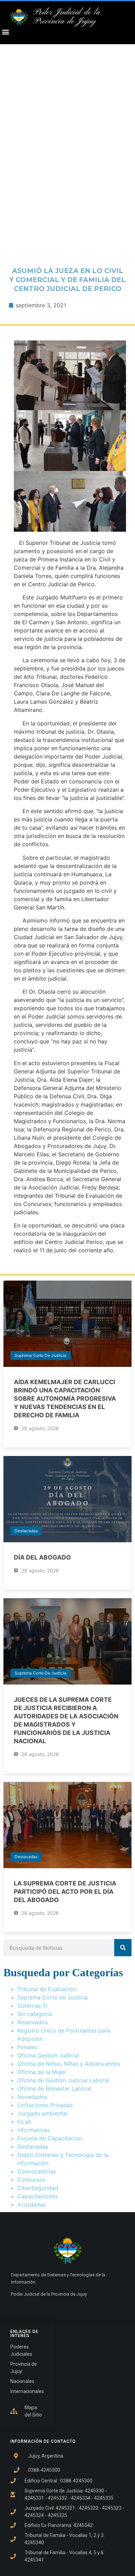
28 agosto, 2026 (39, 1428)
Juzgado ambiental (42, 2113)
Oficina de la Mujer (42, 2072)
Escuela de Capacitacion (50, 2138)
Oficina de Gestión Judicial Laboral (63, 2080)
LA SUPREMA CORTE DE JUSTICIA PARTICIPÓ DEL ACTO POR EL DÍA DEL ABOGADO (65, 1892)
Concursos (31, 2180)
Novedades (32, 2097)
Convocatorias (37, 2171)
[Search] (123, 1948)
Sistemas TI (32, 2006)
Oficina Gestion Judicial (48, 2055)
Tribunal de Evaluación (47, 1989)
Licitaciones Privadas (45, 2105)
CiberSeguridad (38, 2188)
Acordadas (31, 2204)
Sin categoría (35, 2014)
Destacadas (26, 1531)
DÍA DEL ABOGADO (42, 1557)
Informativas (34, 2130)
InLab (24, 2122)
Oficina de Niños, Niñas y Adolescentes (69, 2064)
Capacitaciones (38, 2196)
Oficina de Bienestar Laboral (54, 2088)
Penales (27, 2047)
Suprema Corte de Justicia (40, 1355)
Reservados (33, 2022)
